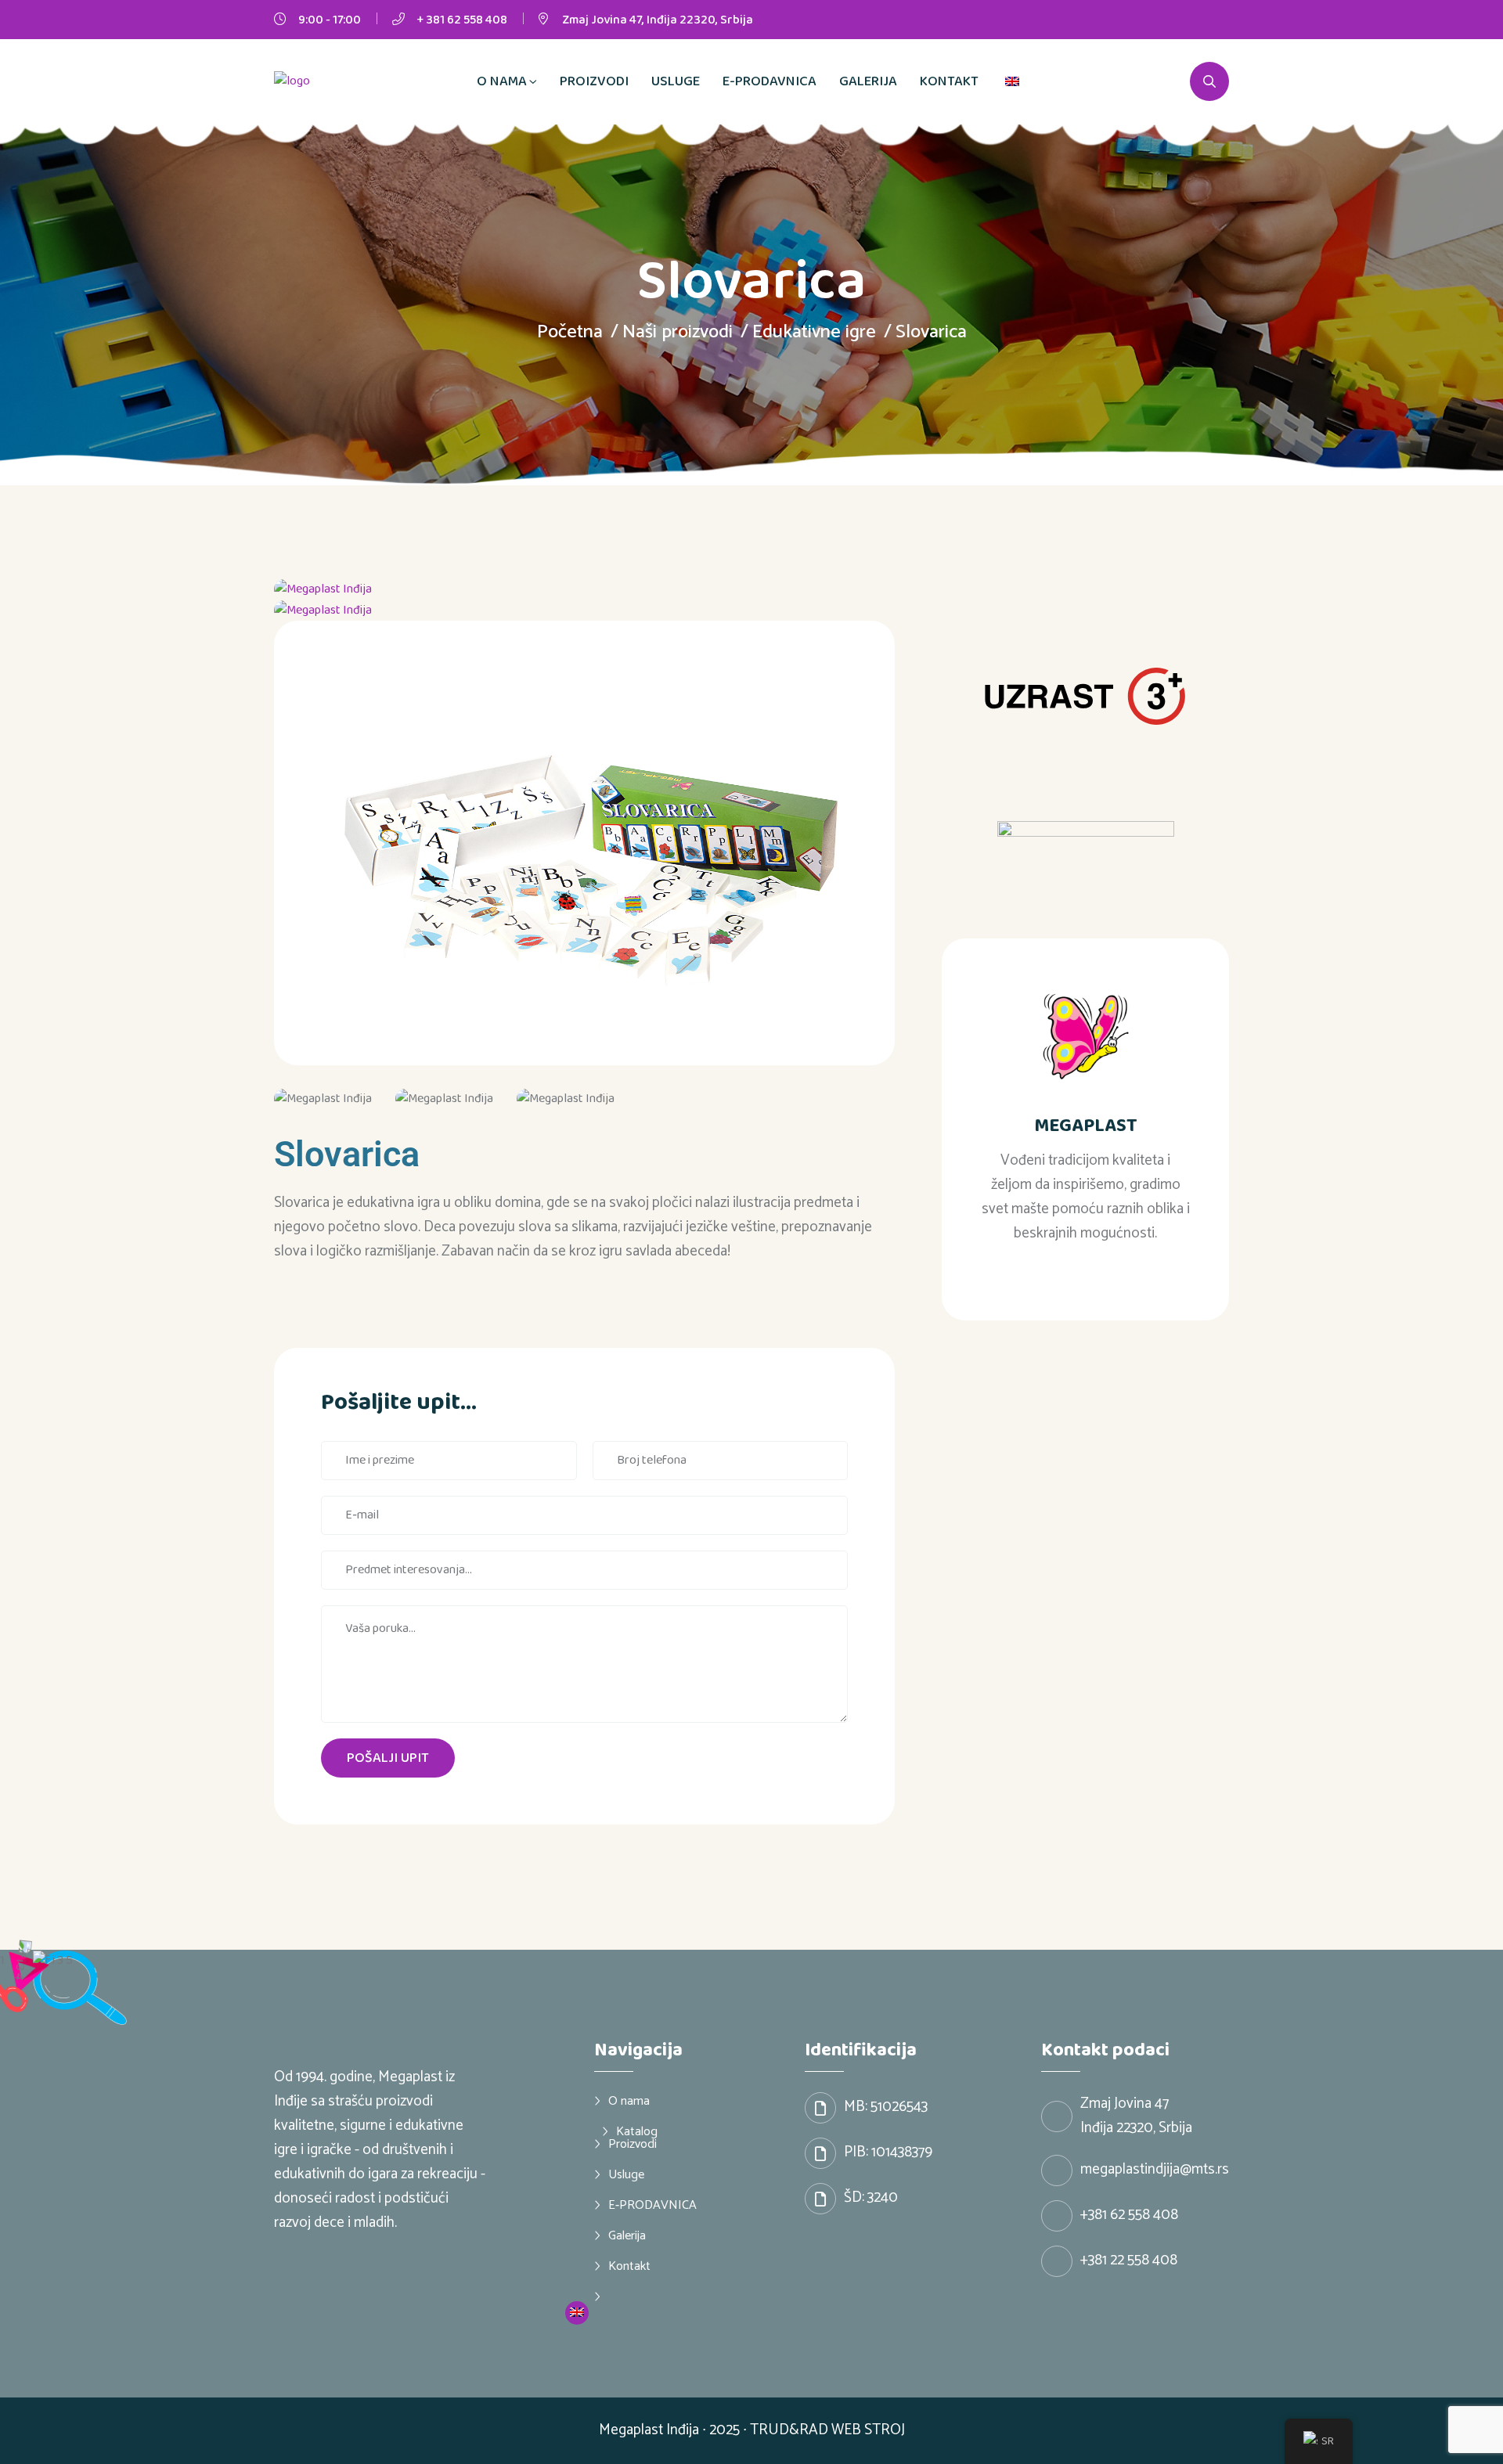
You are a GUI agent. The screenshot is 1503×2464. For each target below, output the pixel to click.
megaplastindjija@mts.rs (1155, 2170)
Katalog (637, 2131)
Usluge (676, 81)
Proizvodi (594, 81)
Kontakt (949, 81)
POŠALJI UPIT (388, 1758)
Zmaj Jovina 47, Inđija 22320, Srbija (658, 20)
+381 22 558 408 (1129, 2260)
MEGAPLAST (1086, 1126)
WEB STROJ (868, 2430)
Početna (570, 332)
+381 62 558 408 (1129, 2215)
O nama (502, 81)
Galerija (868, 81)
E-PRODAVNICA (770, 81)
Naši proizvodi (678, 332)
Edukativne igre (814, 332)
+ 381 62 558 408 (462, 20)
